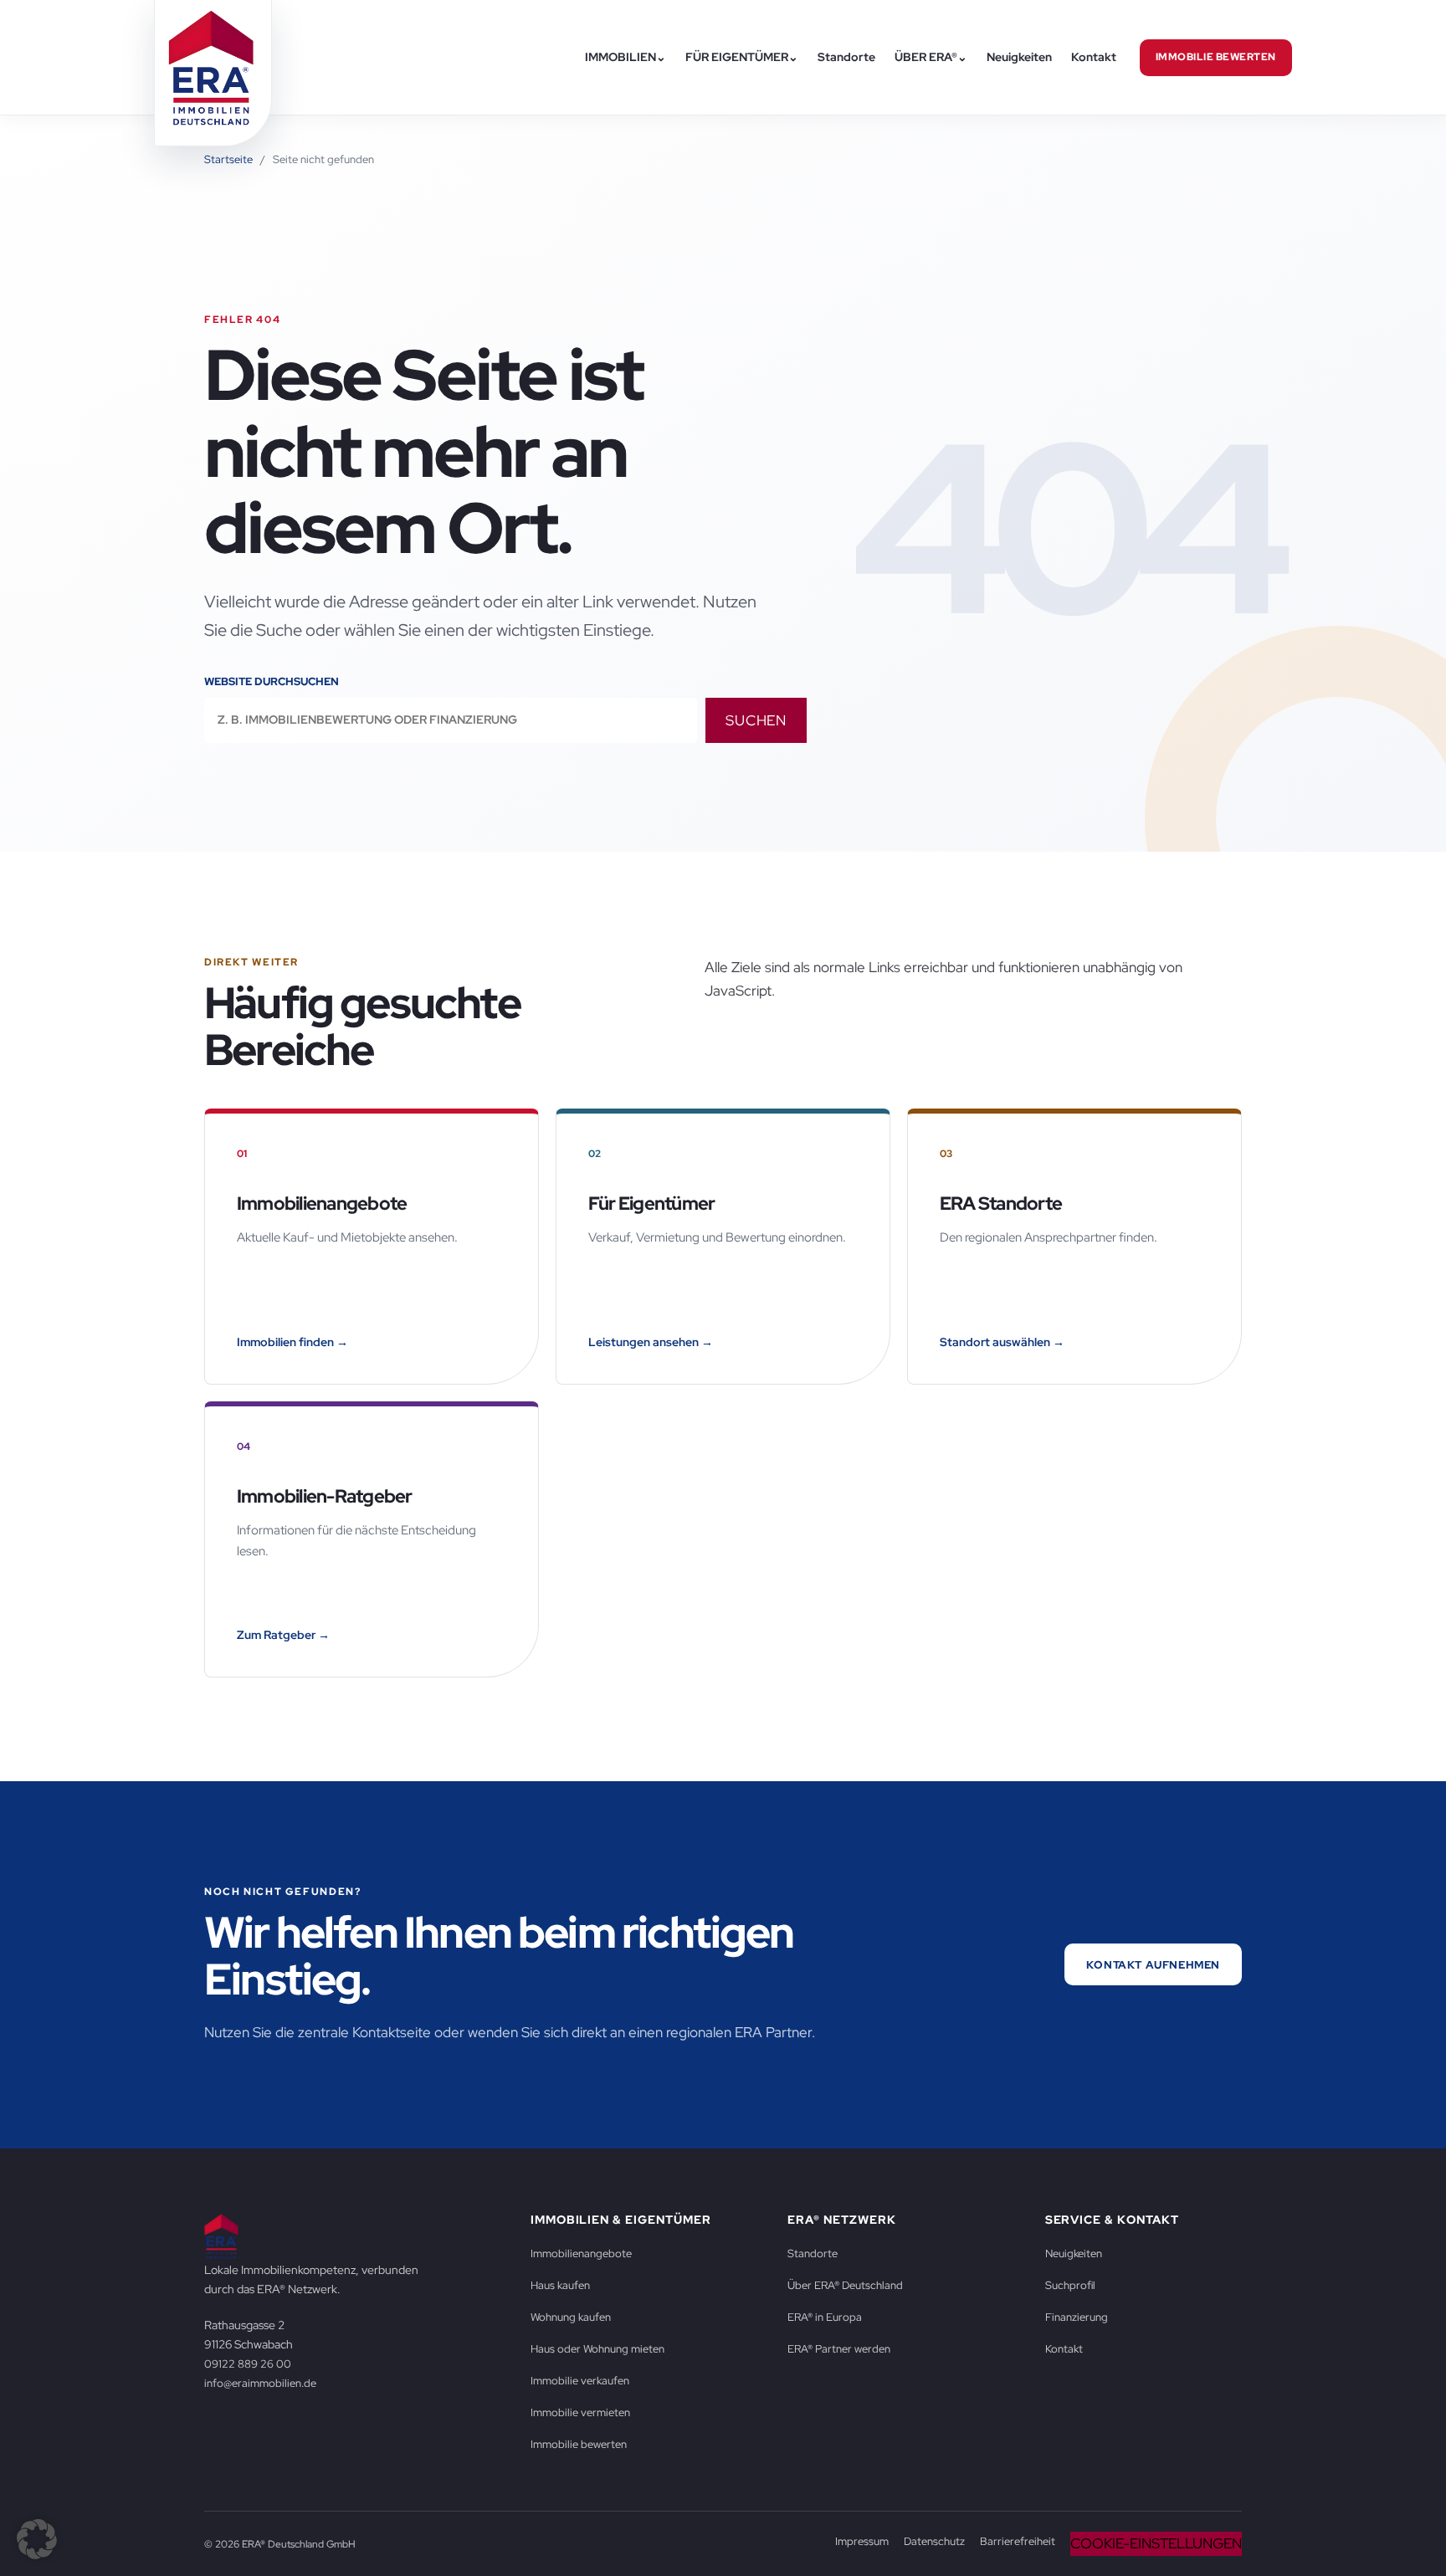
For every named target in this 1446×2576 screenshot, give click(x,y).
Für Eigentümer (742, 57)
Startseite (228, 159)
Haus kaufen (560, 2285)
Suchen (756, 720)
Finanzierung (1077, 2317)
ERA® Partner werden (839, 2348)
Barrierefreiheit (1018, 2541)
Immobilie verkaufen (580, 2380)
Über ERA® (931, 57)
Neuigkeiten (1019, 57)
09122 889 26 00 (248, 2363)
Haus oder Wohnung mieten (597, 2348)
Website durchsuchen (272, 681)
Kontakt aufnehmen (1153, 1964)
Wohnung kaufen (571, 2317)
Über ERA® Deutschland (845, 2285)
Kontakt (1094, 57)
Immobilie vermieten (580, 2412)
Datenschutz (934, 2541)
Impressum (862, 2541)
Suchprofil (1070, 2285)
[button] (37, 2539)
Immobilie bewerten (1216, 57)
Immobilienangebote (581, 2253)
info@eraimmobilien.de (260, 2383)
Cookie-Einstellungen (1156, 2543)
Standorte (846, 57)
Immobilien (626, 57)
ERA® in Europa (825, 2317)
